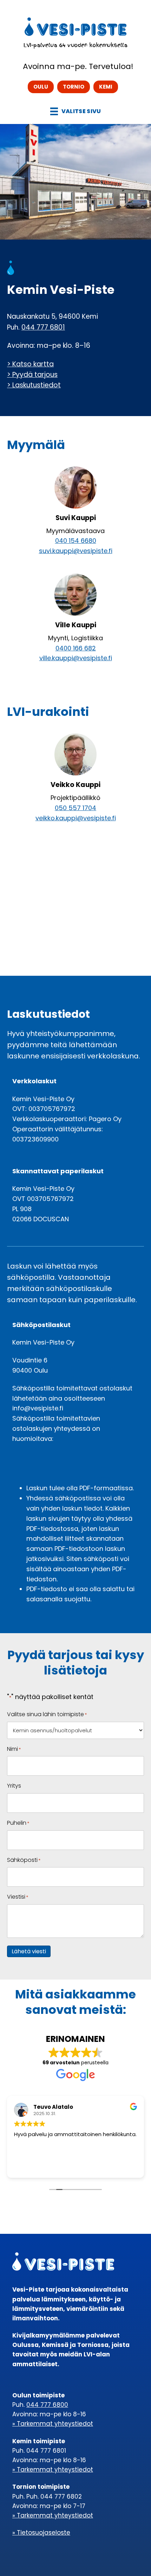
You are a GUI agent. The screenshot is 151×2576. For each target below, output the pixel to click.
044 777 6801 (43, 327)
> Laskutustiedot (34, 385)
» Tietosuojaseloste (41, 2533)
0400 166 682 (76, 648)
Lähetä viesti (29, 1951)
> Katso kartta (30, 364)
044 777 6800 (47, 2405)
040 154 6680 (76, 541)
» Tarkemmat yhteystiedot (53, 2424)
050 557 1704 (75, 808)
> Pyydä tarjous (32, 375)
